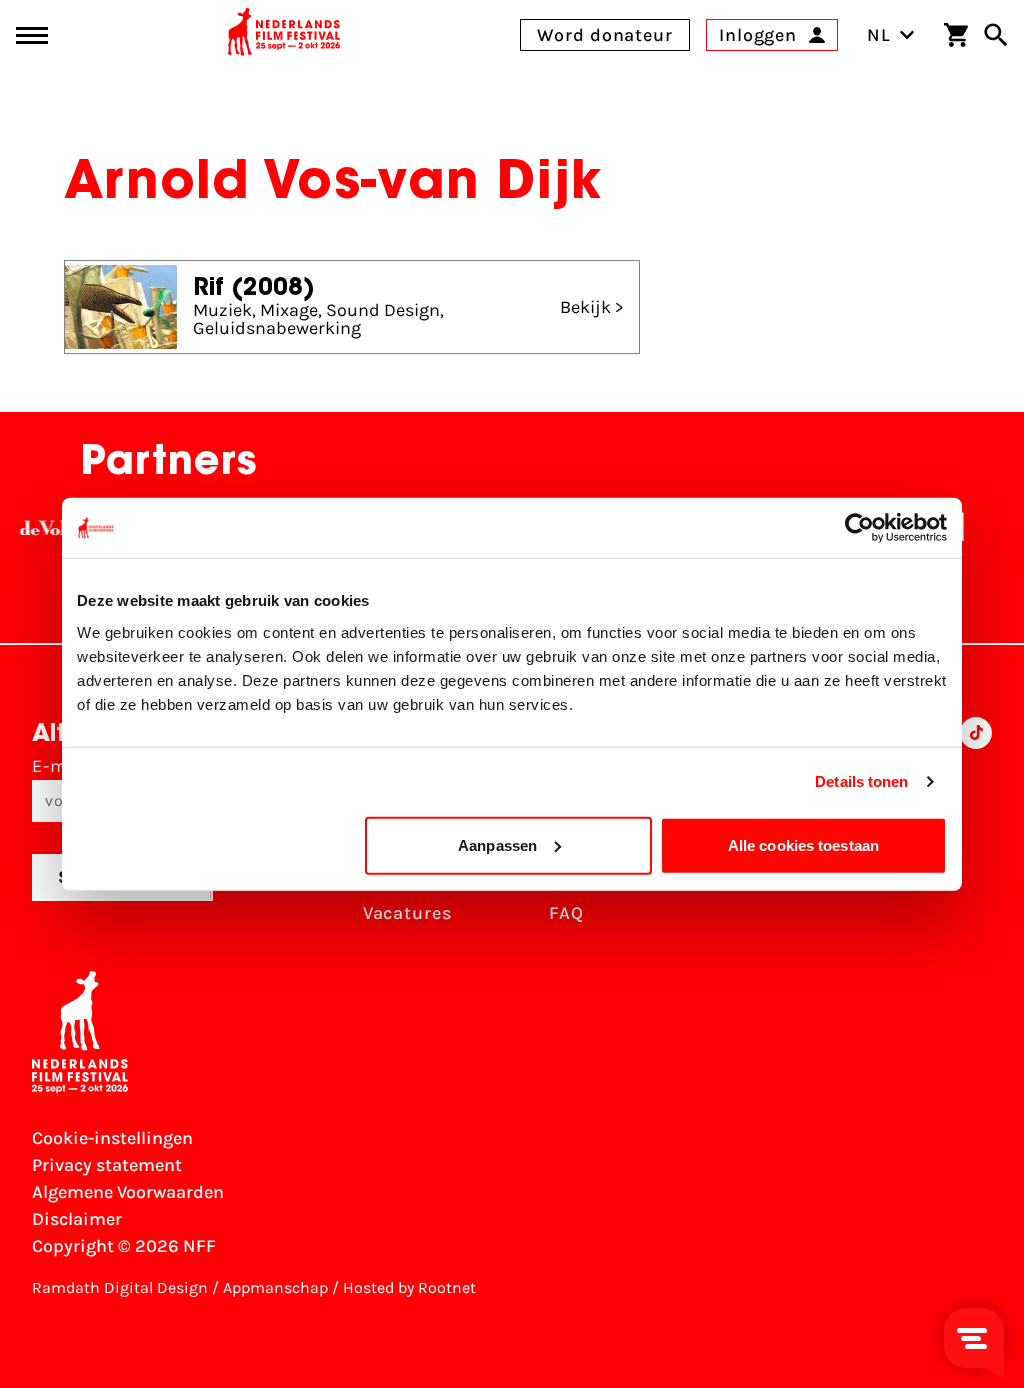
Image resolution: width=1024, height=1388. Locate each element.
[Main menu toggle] (32, 35)
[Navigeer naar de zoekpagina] (996, 35)
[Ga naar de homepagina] (284, 35)
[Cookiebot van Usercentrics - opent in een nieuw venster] (859, 528)
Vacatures (407, 913)
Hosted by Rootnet (409, 1287)
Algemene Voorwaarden (128, 1192)
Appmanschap (275, 1287)
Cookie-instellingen (112, 1138)
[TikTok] (976, 828)
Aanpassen (497, 844)
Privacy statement (107, 1165)
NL (879, 35)
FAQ (566, 913)
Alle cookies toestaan (803, 844)
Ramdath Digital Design (120, 1287)
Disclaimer (77, 1219)
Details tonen (861, 781)
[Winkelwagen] (956, 35)
